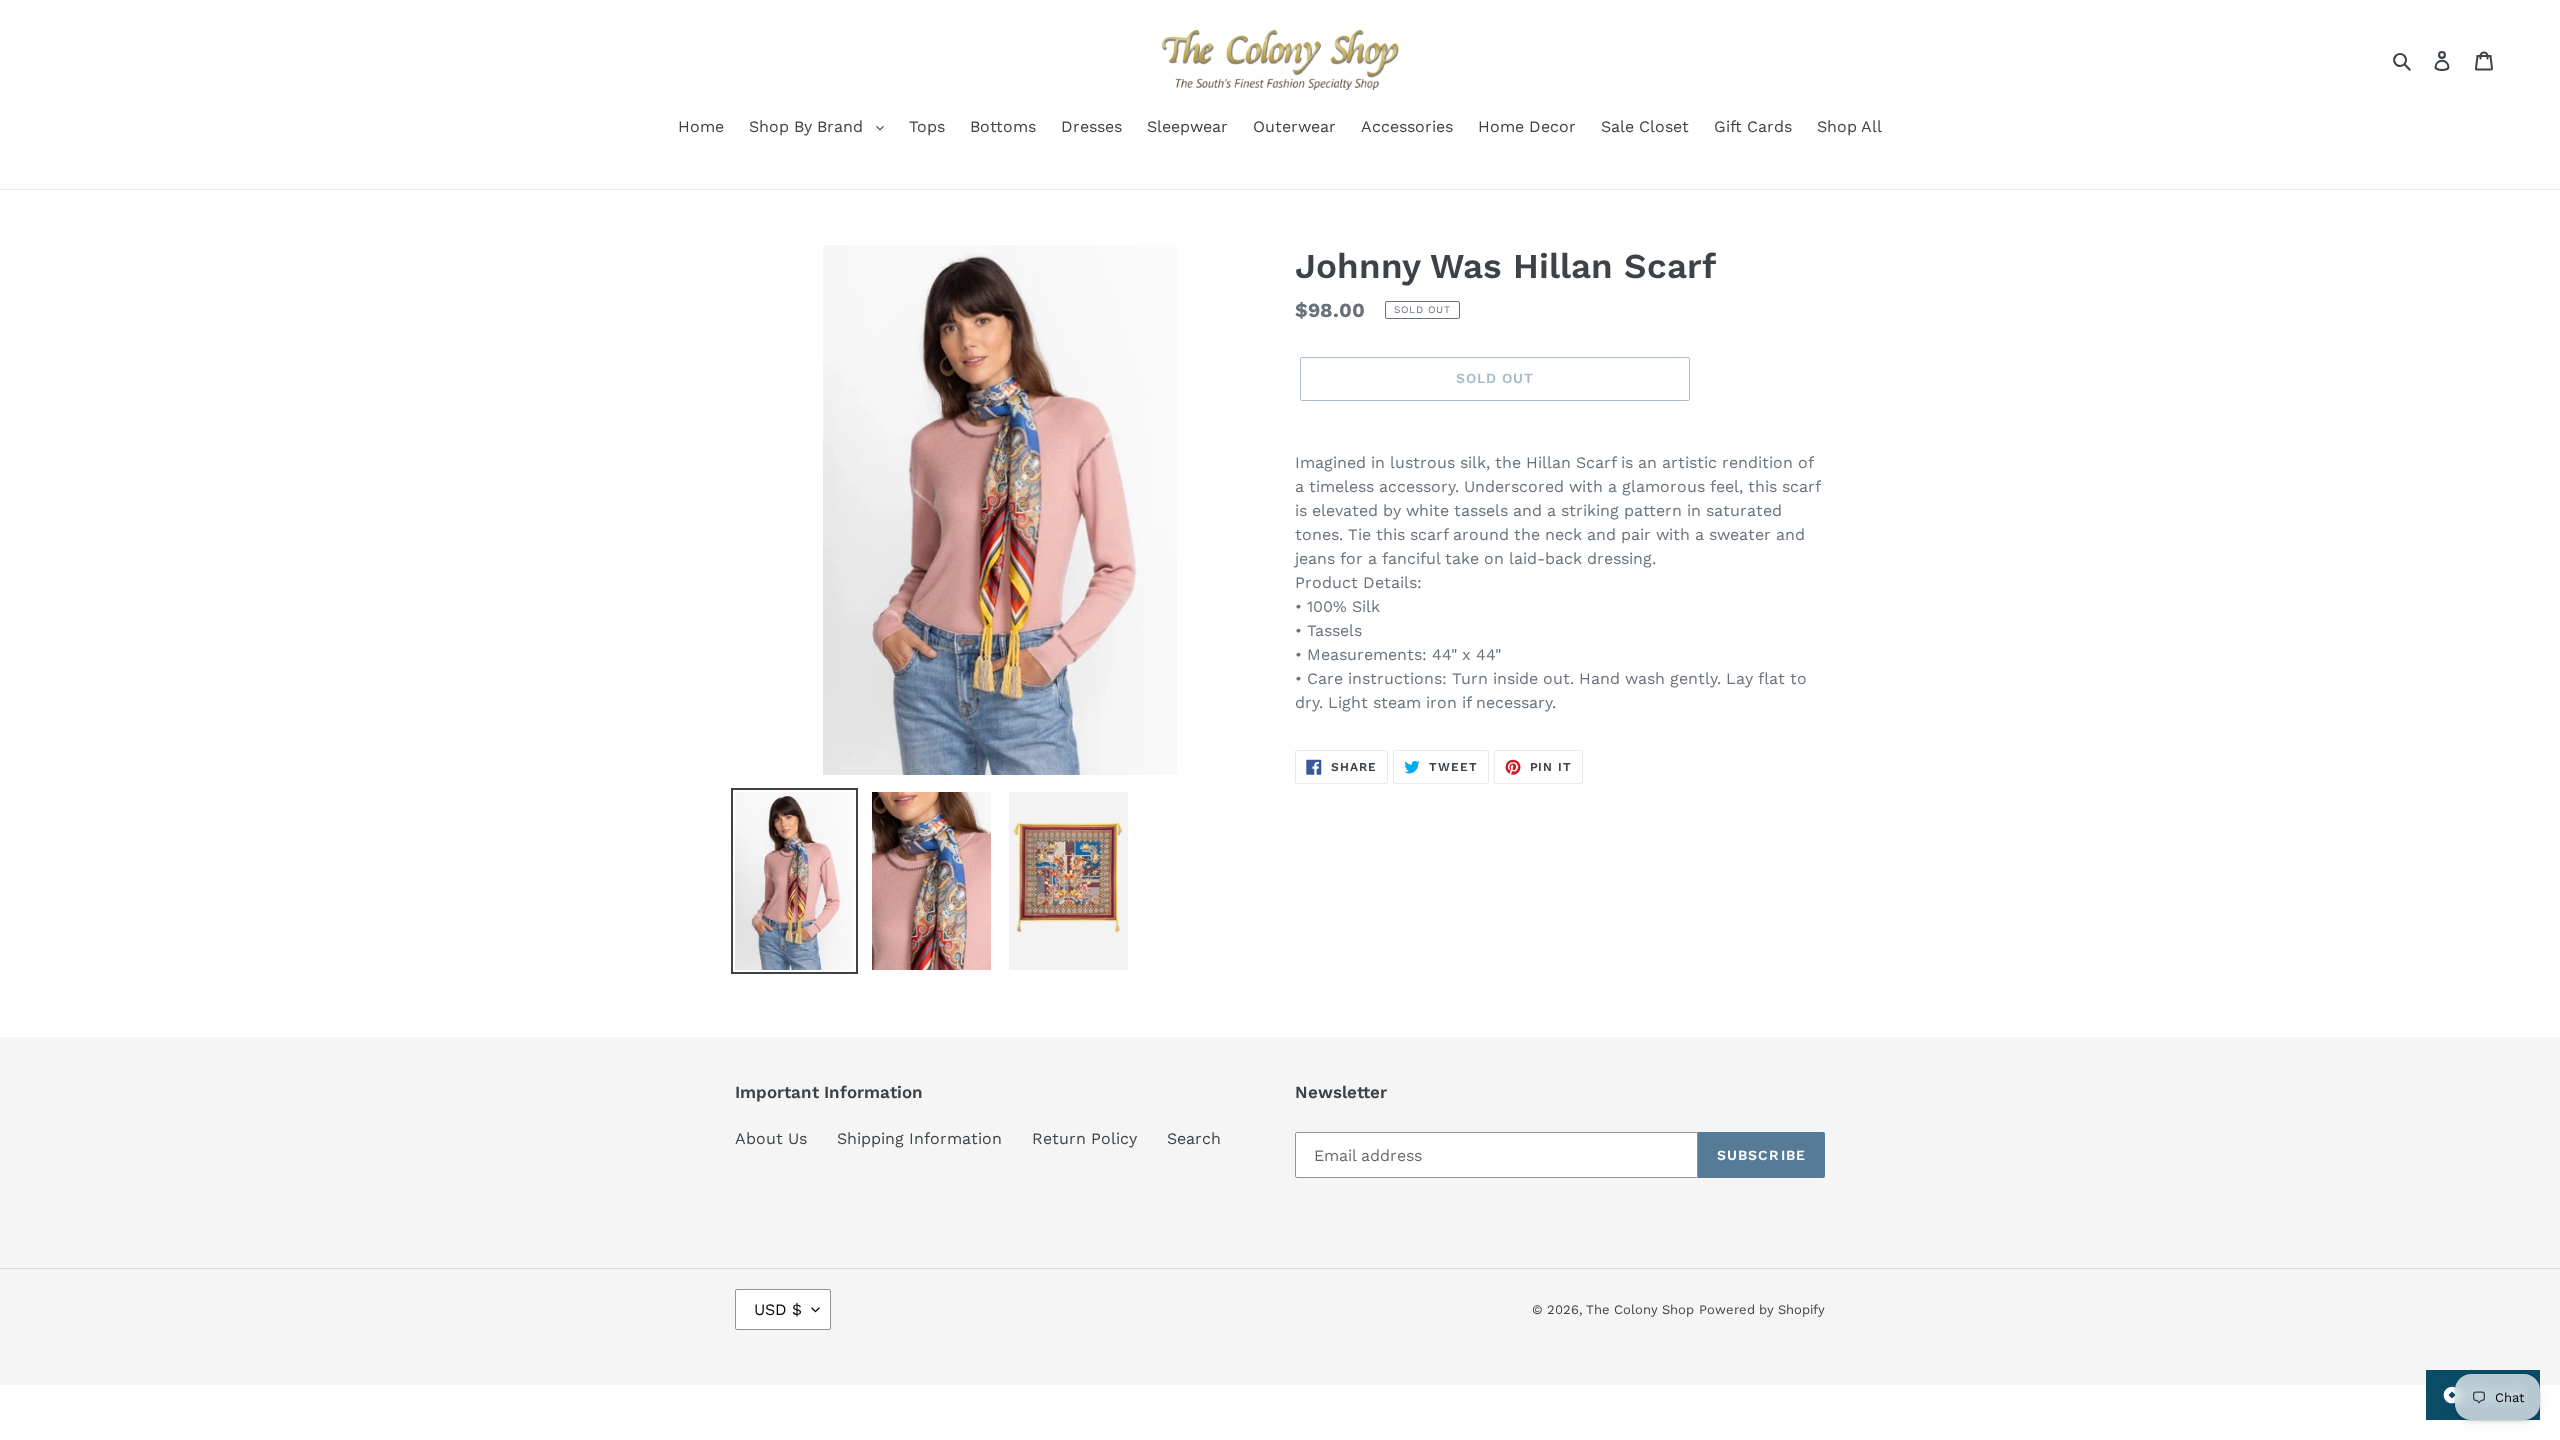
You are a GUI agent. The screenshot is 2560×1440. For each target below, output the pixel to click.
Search (1194, 1138)
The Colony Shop (1640, 1309)
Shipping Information (919, 1138)
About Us (771, 1138)
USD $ (778, 1309)
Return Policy (1084, 1138)
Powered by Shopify (1762, 1309)
